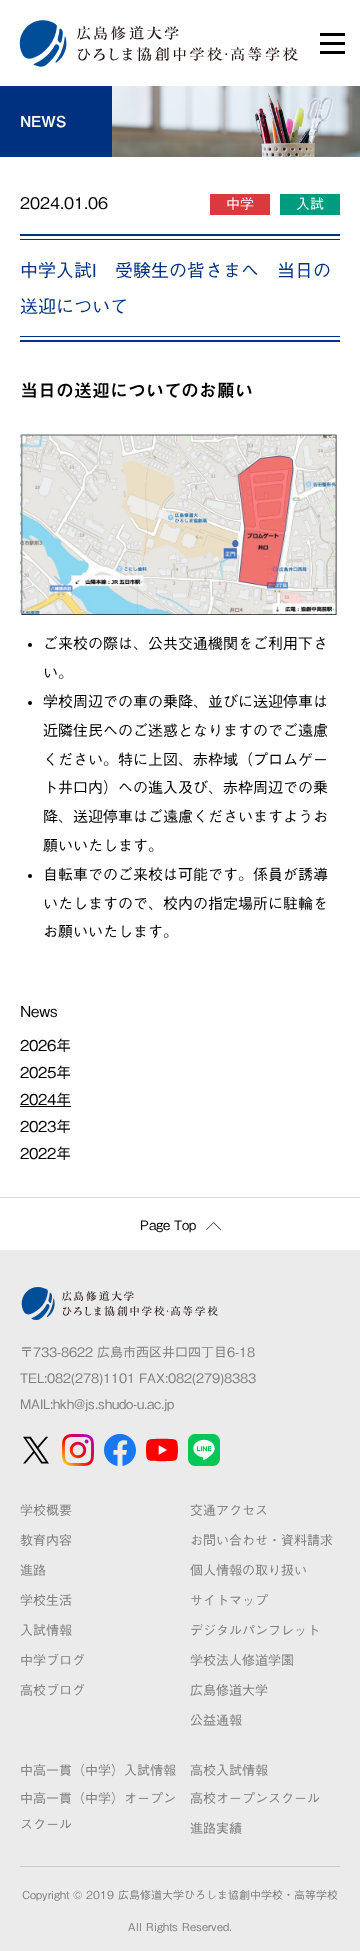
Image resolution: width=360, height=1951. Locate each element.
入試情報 (46, 1630)
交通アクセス (229, 1510)
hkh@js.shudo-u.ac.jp (113, 1404)
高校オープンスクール (255, 1798)
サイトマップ (229, 1600)
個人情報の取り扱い (248, 1570)
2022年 (45, 1153)
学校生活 (46, 1600)
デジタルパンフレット (255, 1630)
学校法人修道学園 (242, 1660)
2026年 (45, 1045)
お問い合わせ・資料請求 (261, 1540)
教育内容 (46, 1540)
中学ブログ (52, 1660)
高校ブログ (52, 1690)
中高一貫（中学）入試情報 (98, 1770)
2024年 (45, 1099)
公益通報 (216, 1720)
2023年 (45, 1126)
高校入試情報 (229, 1770)
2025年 (45, 1072)
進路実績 (216, 1828)
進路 (33, 1570)
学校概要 (46, 1510)
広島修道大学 (229, 1690)
